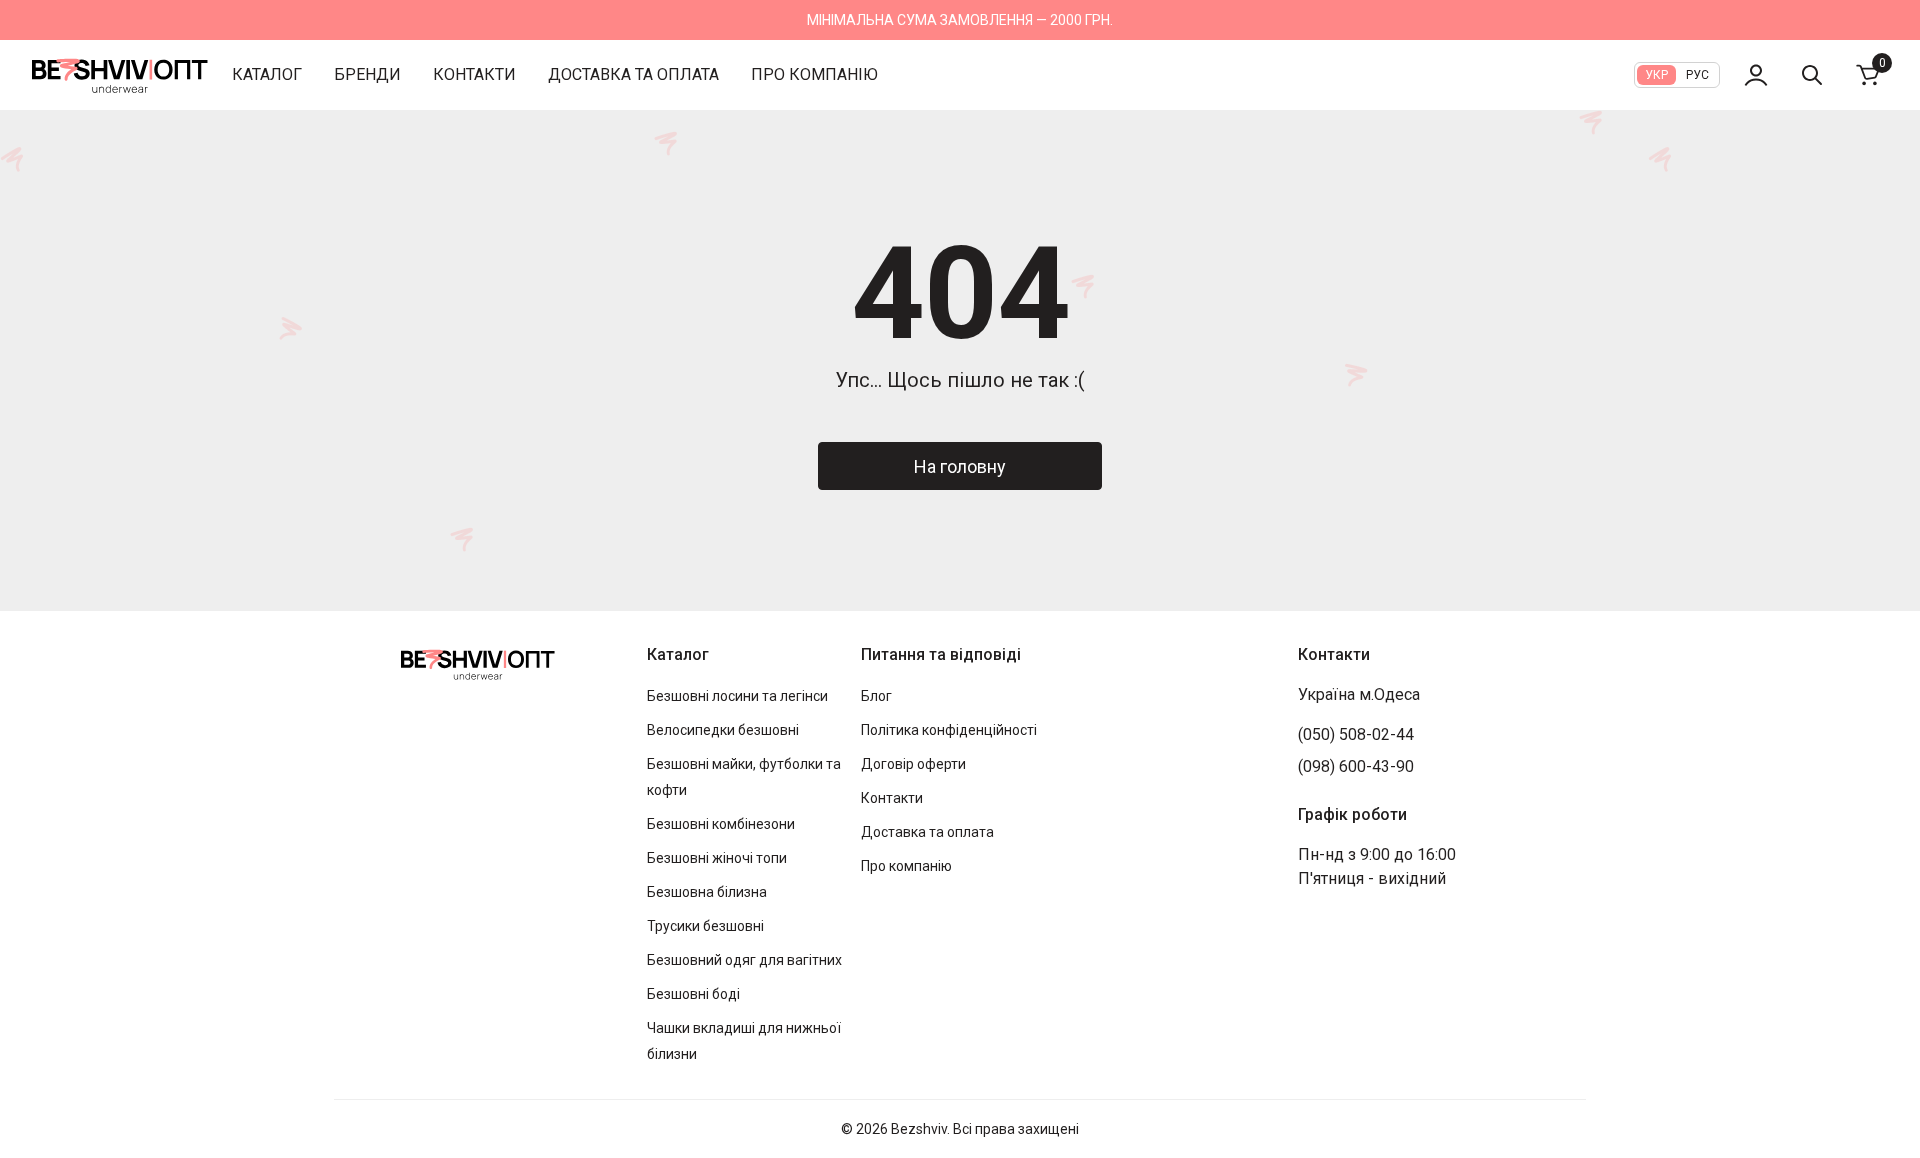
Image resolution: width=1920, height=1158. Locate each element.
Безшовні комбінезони (721, 824)
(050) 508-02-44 (1356, 734)
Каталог (267, 74)
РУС (1697, 75)
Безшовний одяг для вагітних (744, 960)
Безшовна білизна (707, 892)
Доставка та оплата (633, 74)
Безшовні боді (693, 994)
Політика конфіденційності (949, 730)
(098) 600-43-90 (1356, 766)
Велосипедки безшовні (723, 730)
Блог (876, 696)
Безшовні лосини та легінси (737, 696)
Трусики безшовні (705, 926)
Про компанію (814, 74)
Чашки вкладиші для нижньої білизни (744, 1041)
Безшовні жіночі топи (717, 858)
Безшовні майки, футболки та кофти (744, 777)
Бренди (367, 74)
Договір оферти (913, 764)
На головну (960, 466)
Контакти (474, 74)
